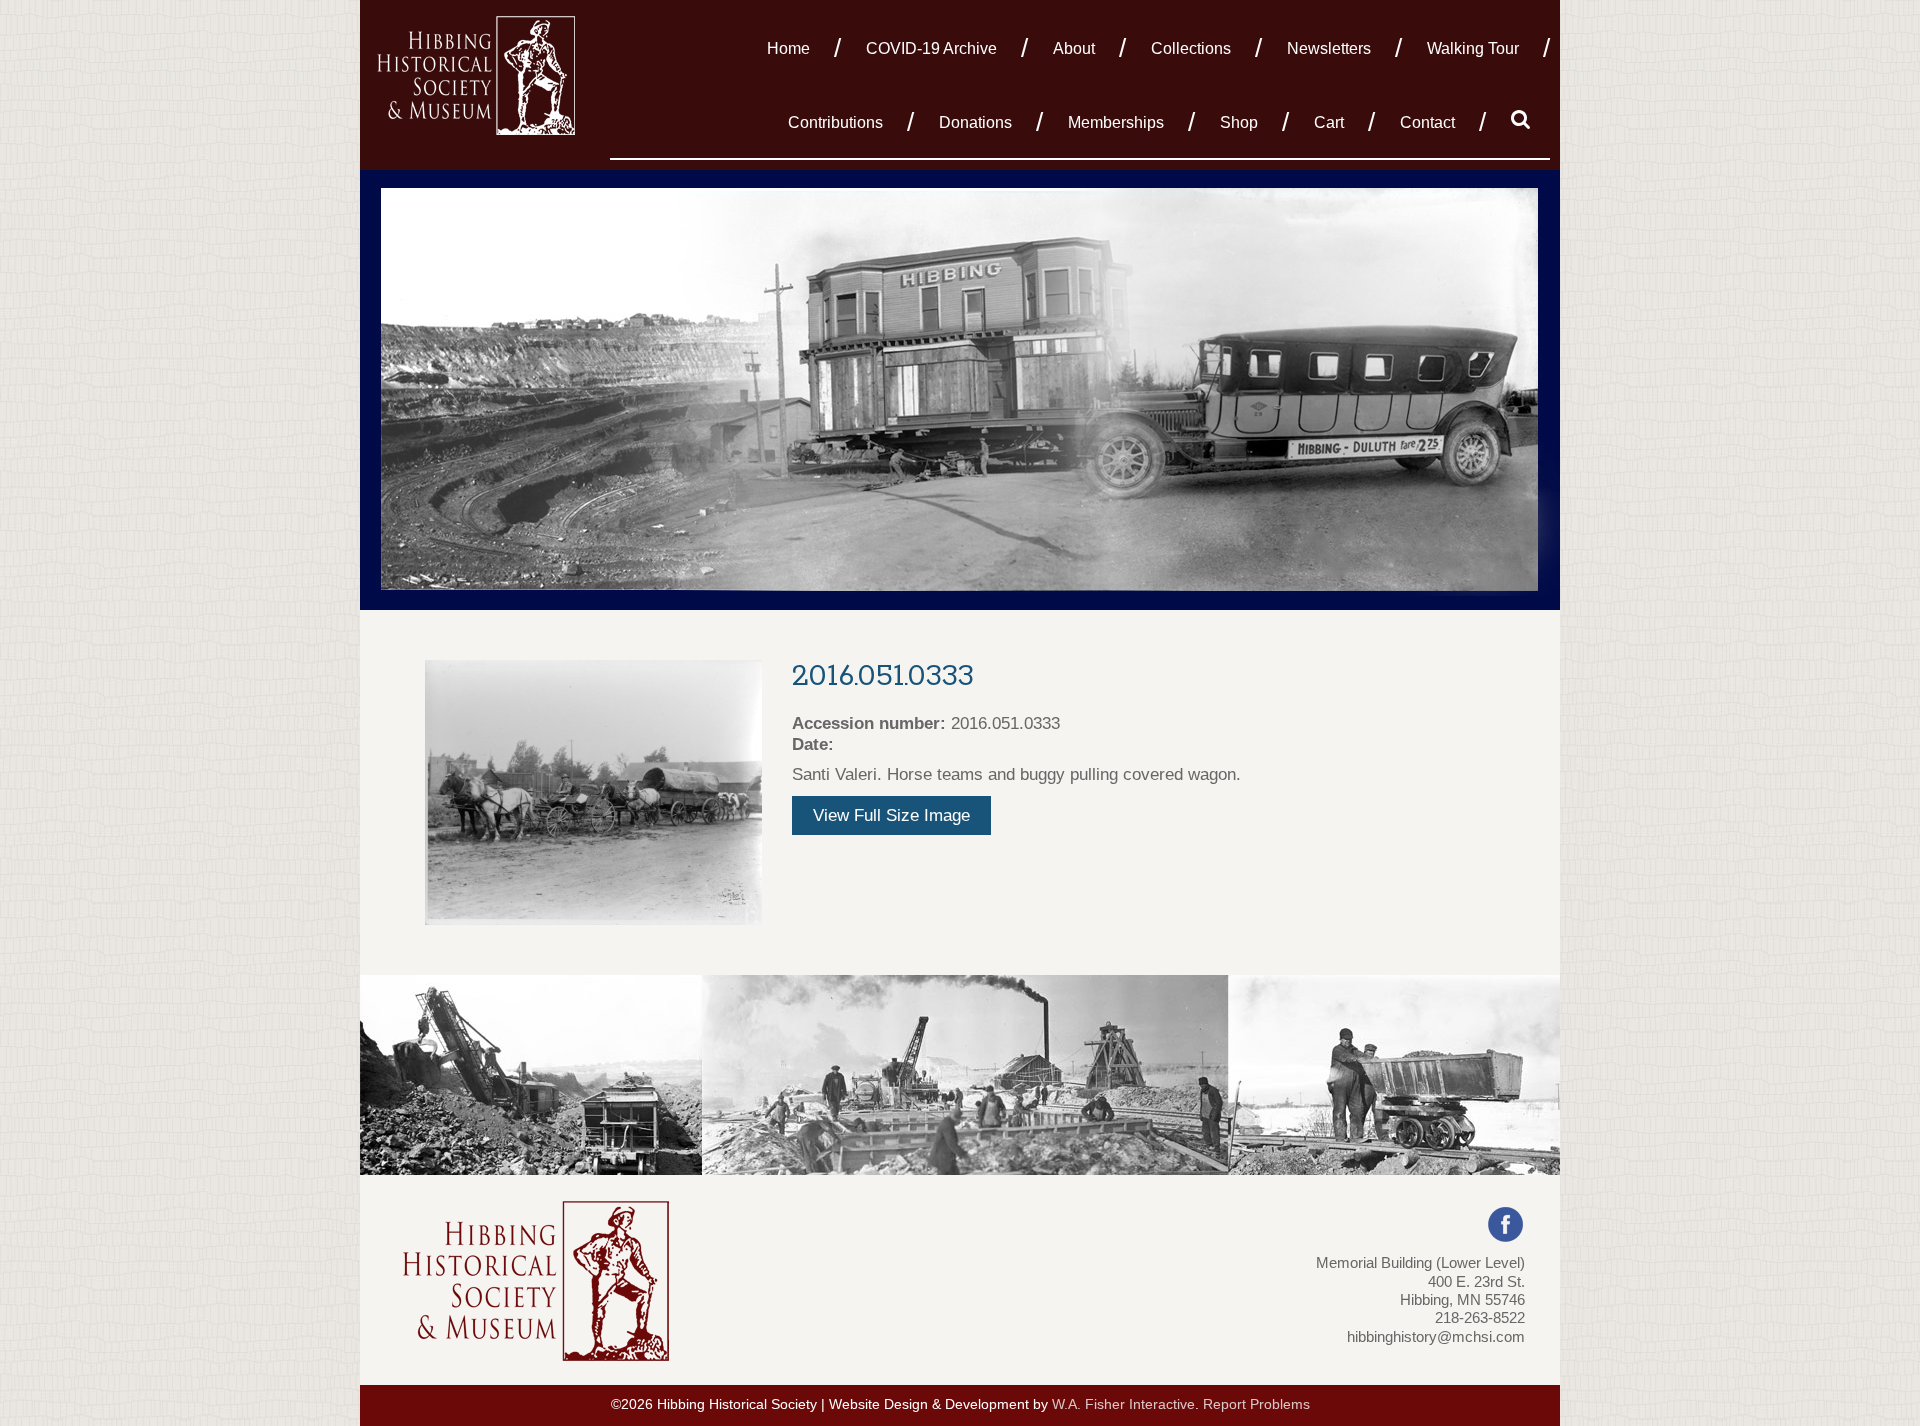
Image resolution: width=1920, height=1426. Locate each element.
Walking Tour (1473, 48)
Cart (1329, 122)
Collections (1191, 48)
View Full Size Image (891, 815)
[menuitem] (794, 47)
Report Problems (1256, 1404)
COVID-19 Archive (931, 48)
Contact (1427, 122)
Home (788, 48)
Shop (1239, 122)
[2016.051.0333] (593, 791)
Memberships (1116, 122)
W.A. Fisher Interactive (1123, 1404)
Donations (975, 122)
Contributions (835, 122)
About (1074, 48)
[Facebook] (1505, 1223)
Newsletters (1329, 48)
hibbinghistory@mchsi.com (1436, 1336)
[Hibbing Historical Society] (477, 73)
